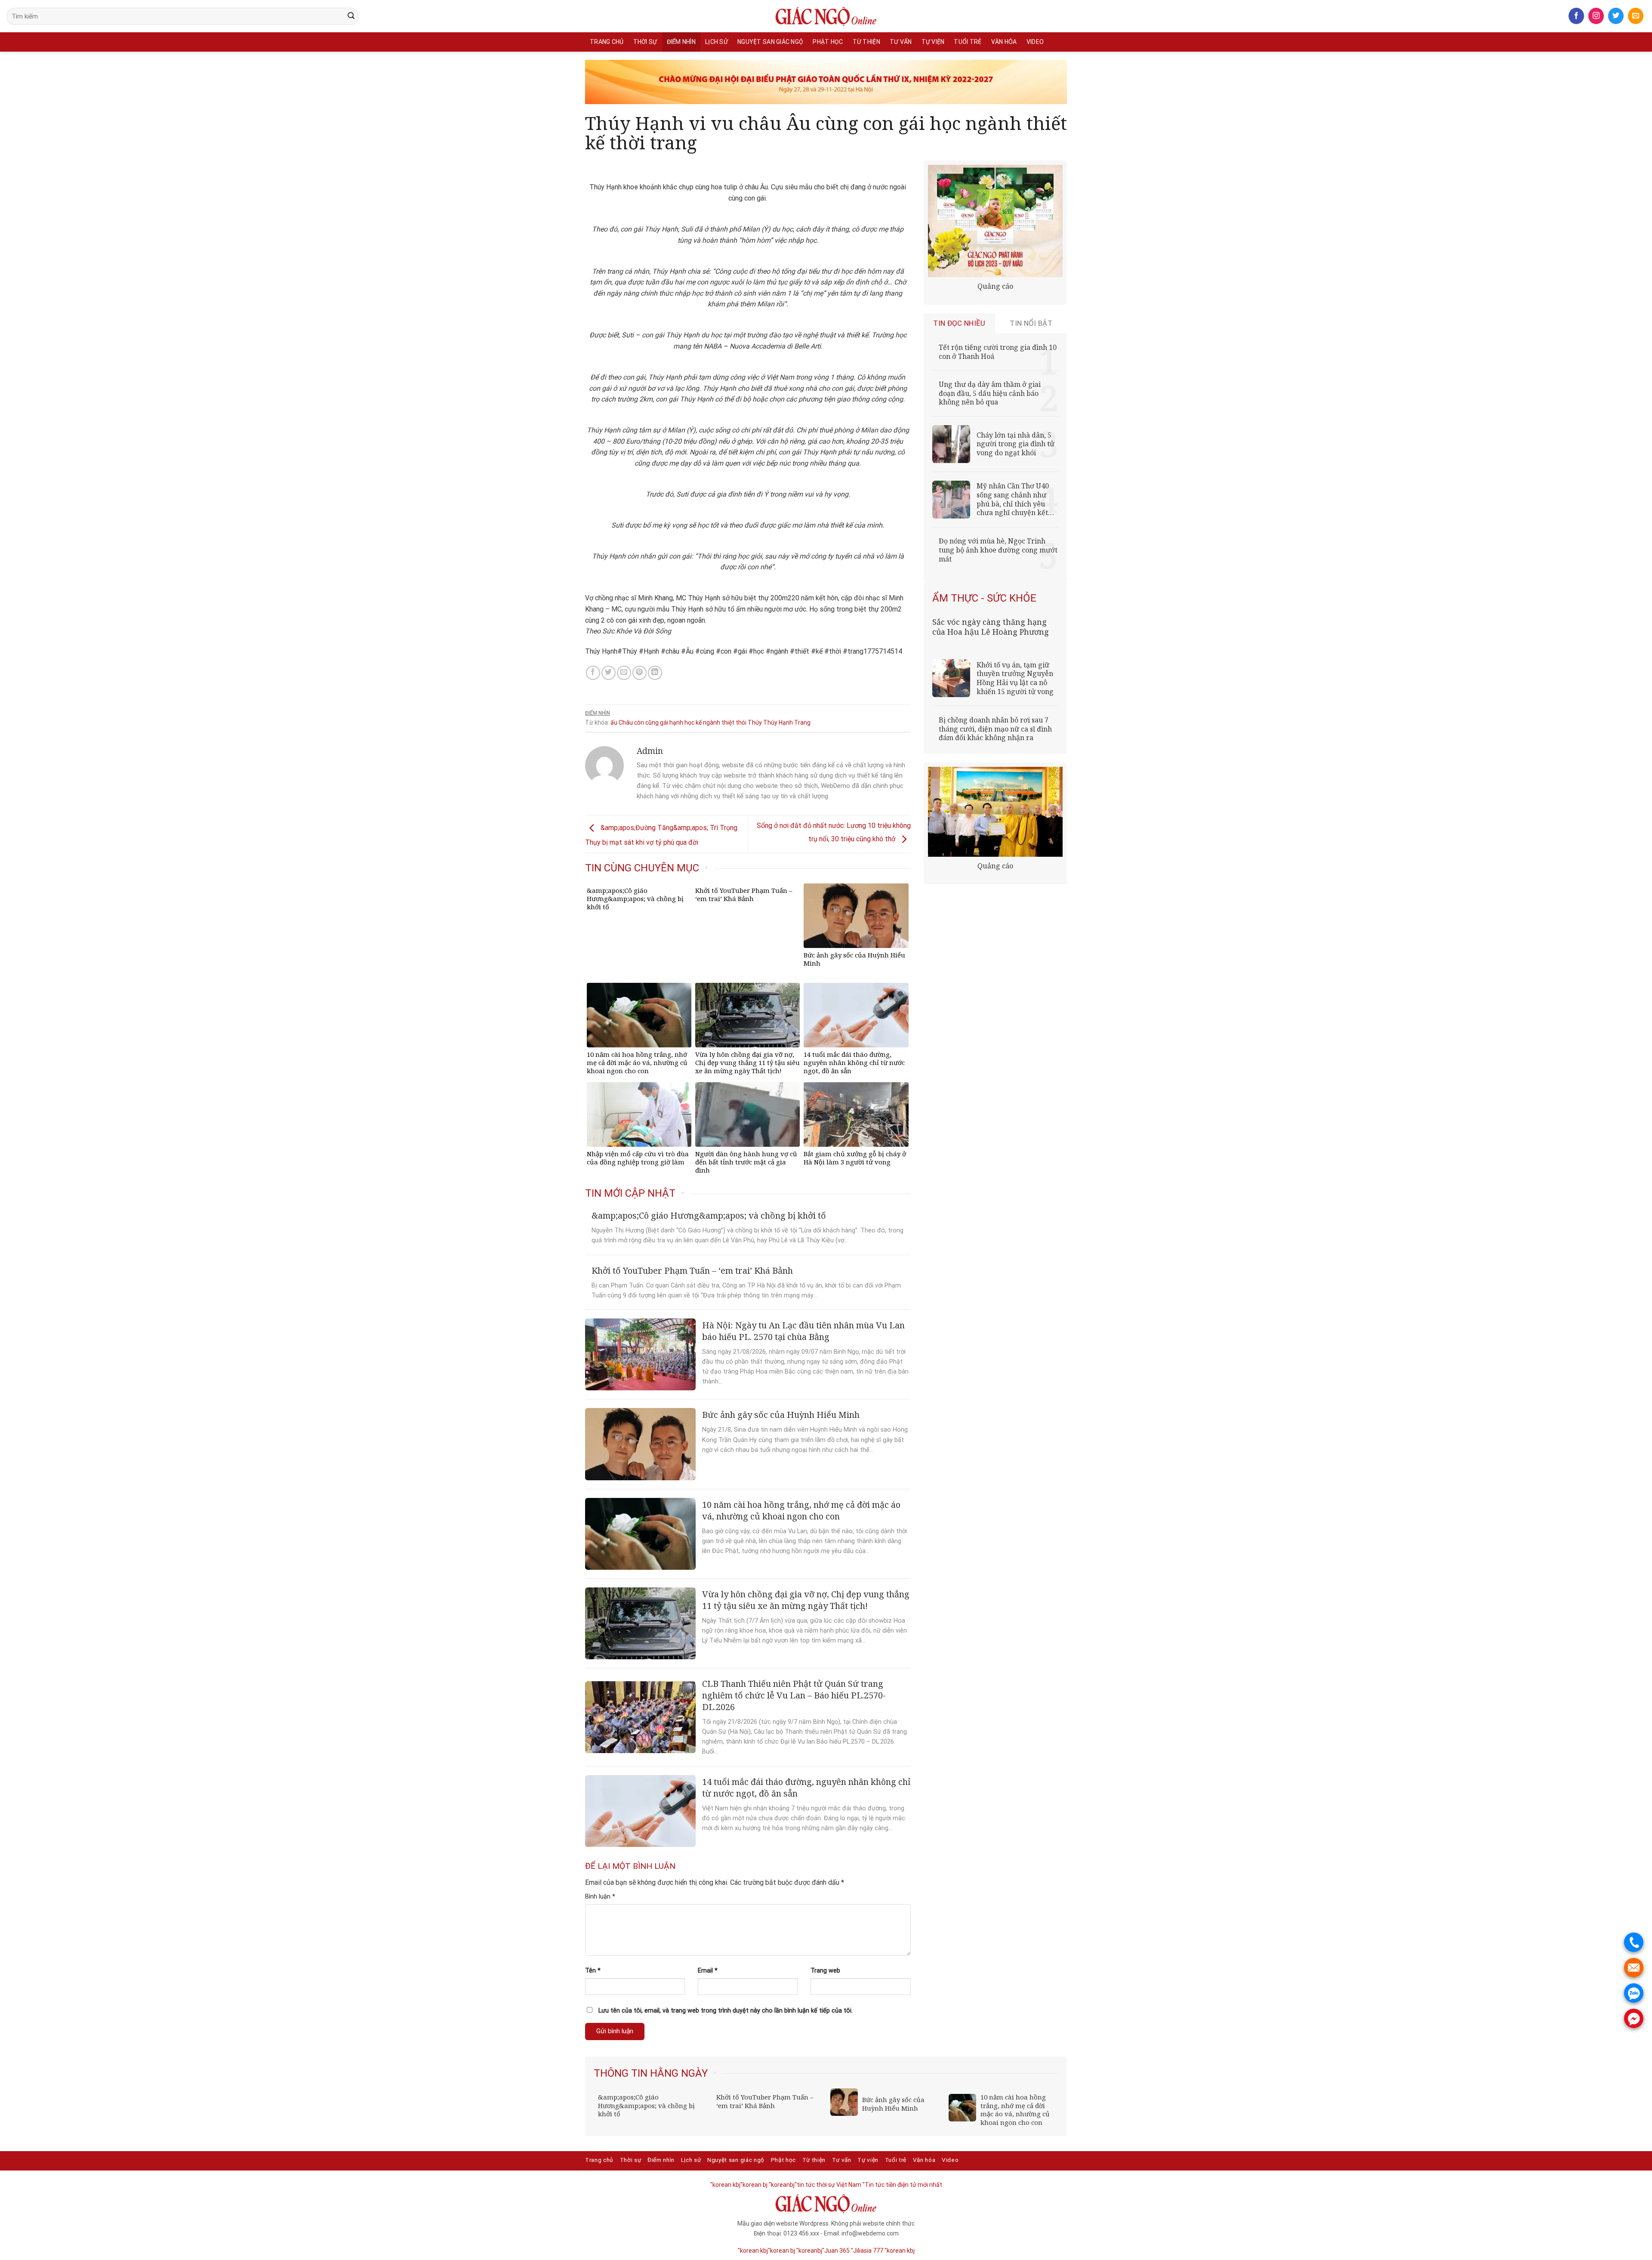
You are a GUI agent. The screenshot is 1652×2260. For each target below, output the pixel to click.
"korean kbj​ (725, 2185)
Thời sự (645, 42)
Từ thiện (866, 42)
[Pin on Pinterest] (640, 673)
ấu (614, 722)
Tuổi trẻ (968, 42)
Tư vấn (901, 42)
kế (699, 722)
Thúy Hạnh (778, 722)
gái (664, 722)
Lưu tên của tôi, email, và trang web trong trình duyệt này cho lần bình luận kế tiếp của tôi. (726, 2011)
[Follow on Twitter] (1616, 16)
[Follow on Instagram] (1596, 16)
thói (741, 722)
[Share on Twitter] (609, 673)
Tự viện (933, 42)
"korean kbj (900, 2251)
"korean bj (754, 2185)
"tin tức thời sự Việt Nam (828, 2185)
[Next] (1053, 2074)
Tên (593, 1971)
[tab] (960, 323)
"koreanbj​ (782, 2185)
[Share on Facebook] (593, 673)
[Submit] (351, 16)
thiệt (728, 722)
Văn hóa (1004, 42)
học (689, 722)
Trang (802, 722)
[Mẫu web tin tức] (826, 16)
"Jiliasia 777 (867, 2251)
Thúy (755, 722)
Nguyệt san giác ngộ (770, 42)
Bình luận (600, 1897)
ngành (712, 722)
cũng (652, 722)
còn (639, 722)
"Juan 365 (836, 2251)
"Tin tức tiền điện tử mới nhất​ (902, 2185)
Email (708, 1971)
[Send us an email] (1636, 16)
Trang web (825, 1971)
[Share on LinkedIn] (655, 673)
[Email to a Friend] (624, 673)
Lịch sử (717, 42)
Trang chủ (607, 42)
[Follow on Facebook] (1576, 16)
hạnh (676, 722)
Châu (626, 722)
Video (1035, 42)
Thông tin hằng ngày (651, 2073)
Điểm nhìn (681, 42)
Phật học (828, 42)
